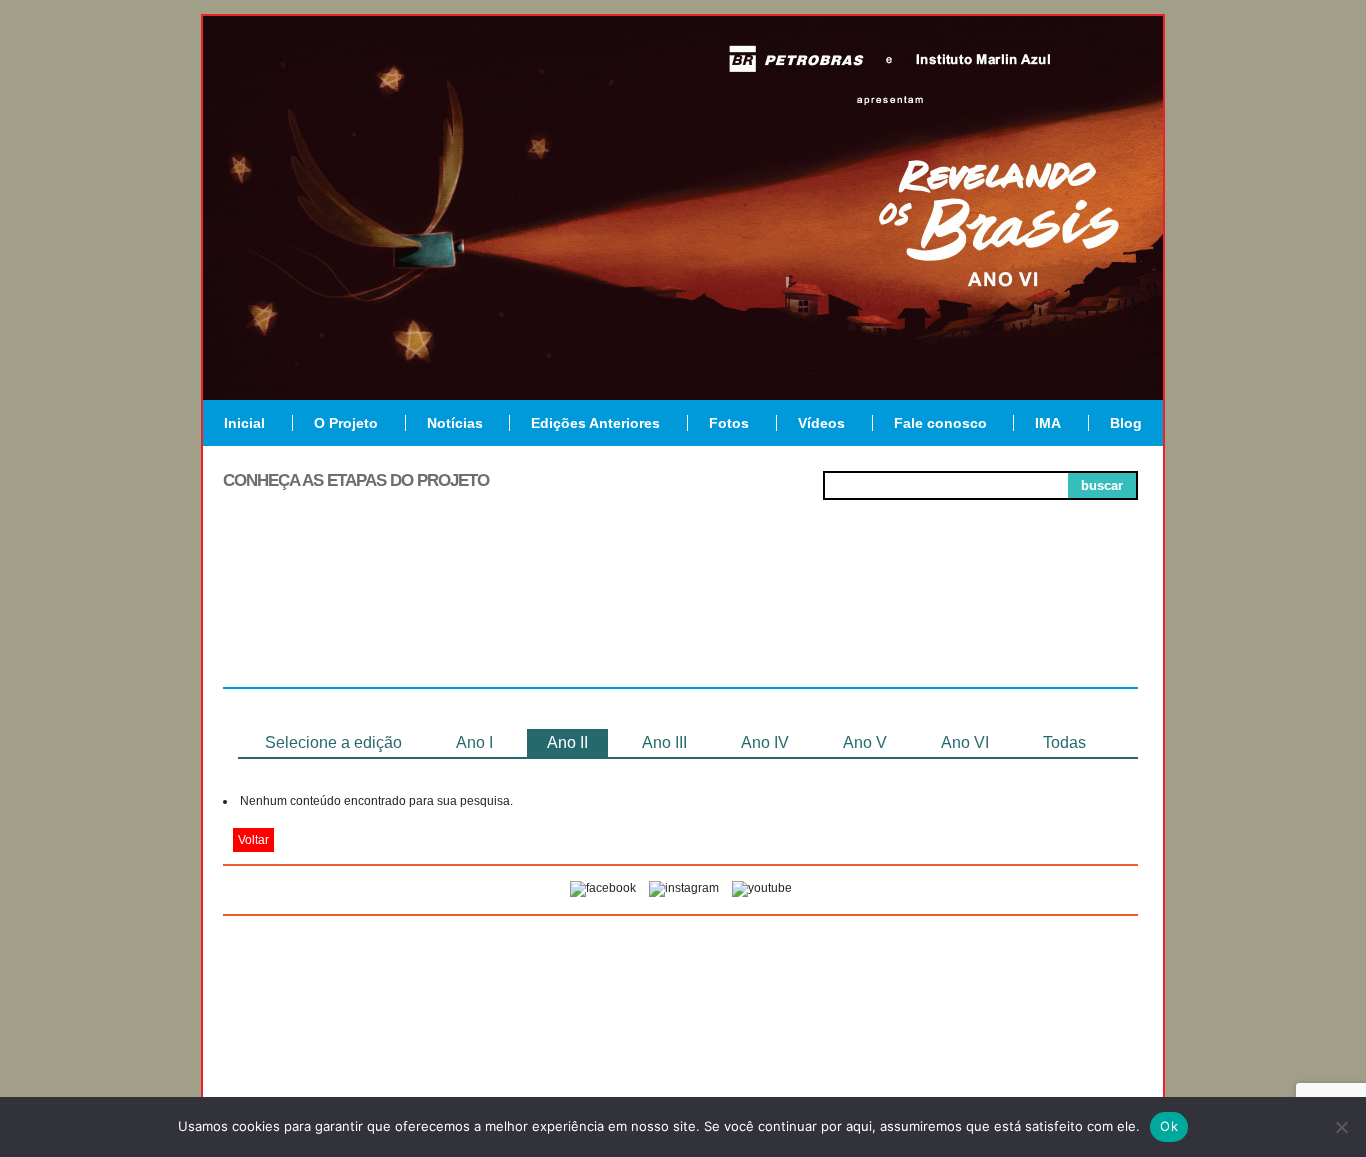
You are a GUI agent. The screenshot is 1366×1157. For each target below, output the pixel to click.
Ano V (865, 742)
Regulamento (314, 614)
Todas (1064, 742)
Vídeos (821, 423)
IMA (1048, 423)
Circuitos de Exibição (1046, 622)
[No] (1341, 1127)
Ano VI (965, 742)
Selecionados (498, 614)
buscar (1102, 485)
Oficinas (680, 614)
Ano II (567, 742)
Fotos (729, 423)
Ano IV (765, 742)
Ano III (664, 742)
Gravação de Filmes (864, 622)
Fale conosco (940, 423)
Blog (1126, 423)
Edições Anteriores (595, 423)
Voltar (253, 840)
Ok (1169, 1126)
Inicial (244, 423)
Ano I (474, 742)
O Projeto (346, 423)
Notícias (455, 423)
